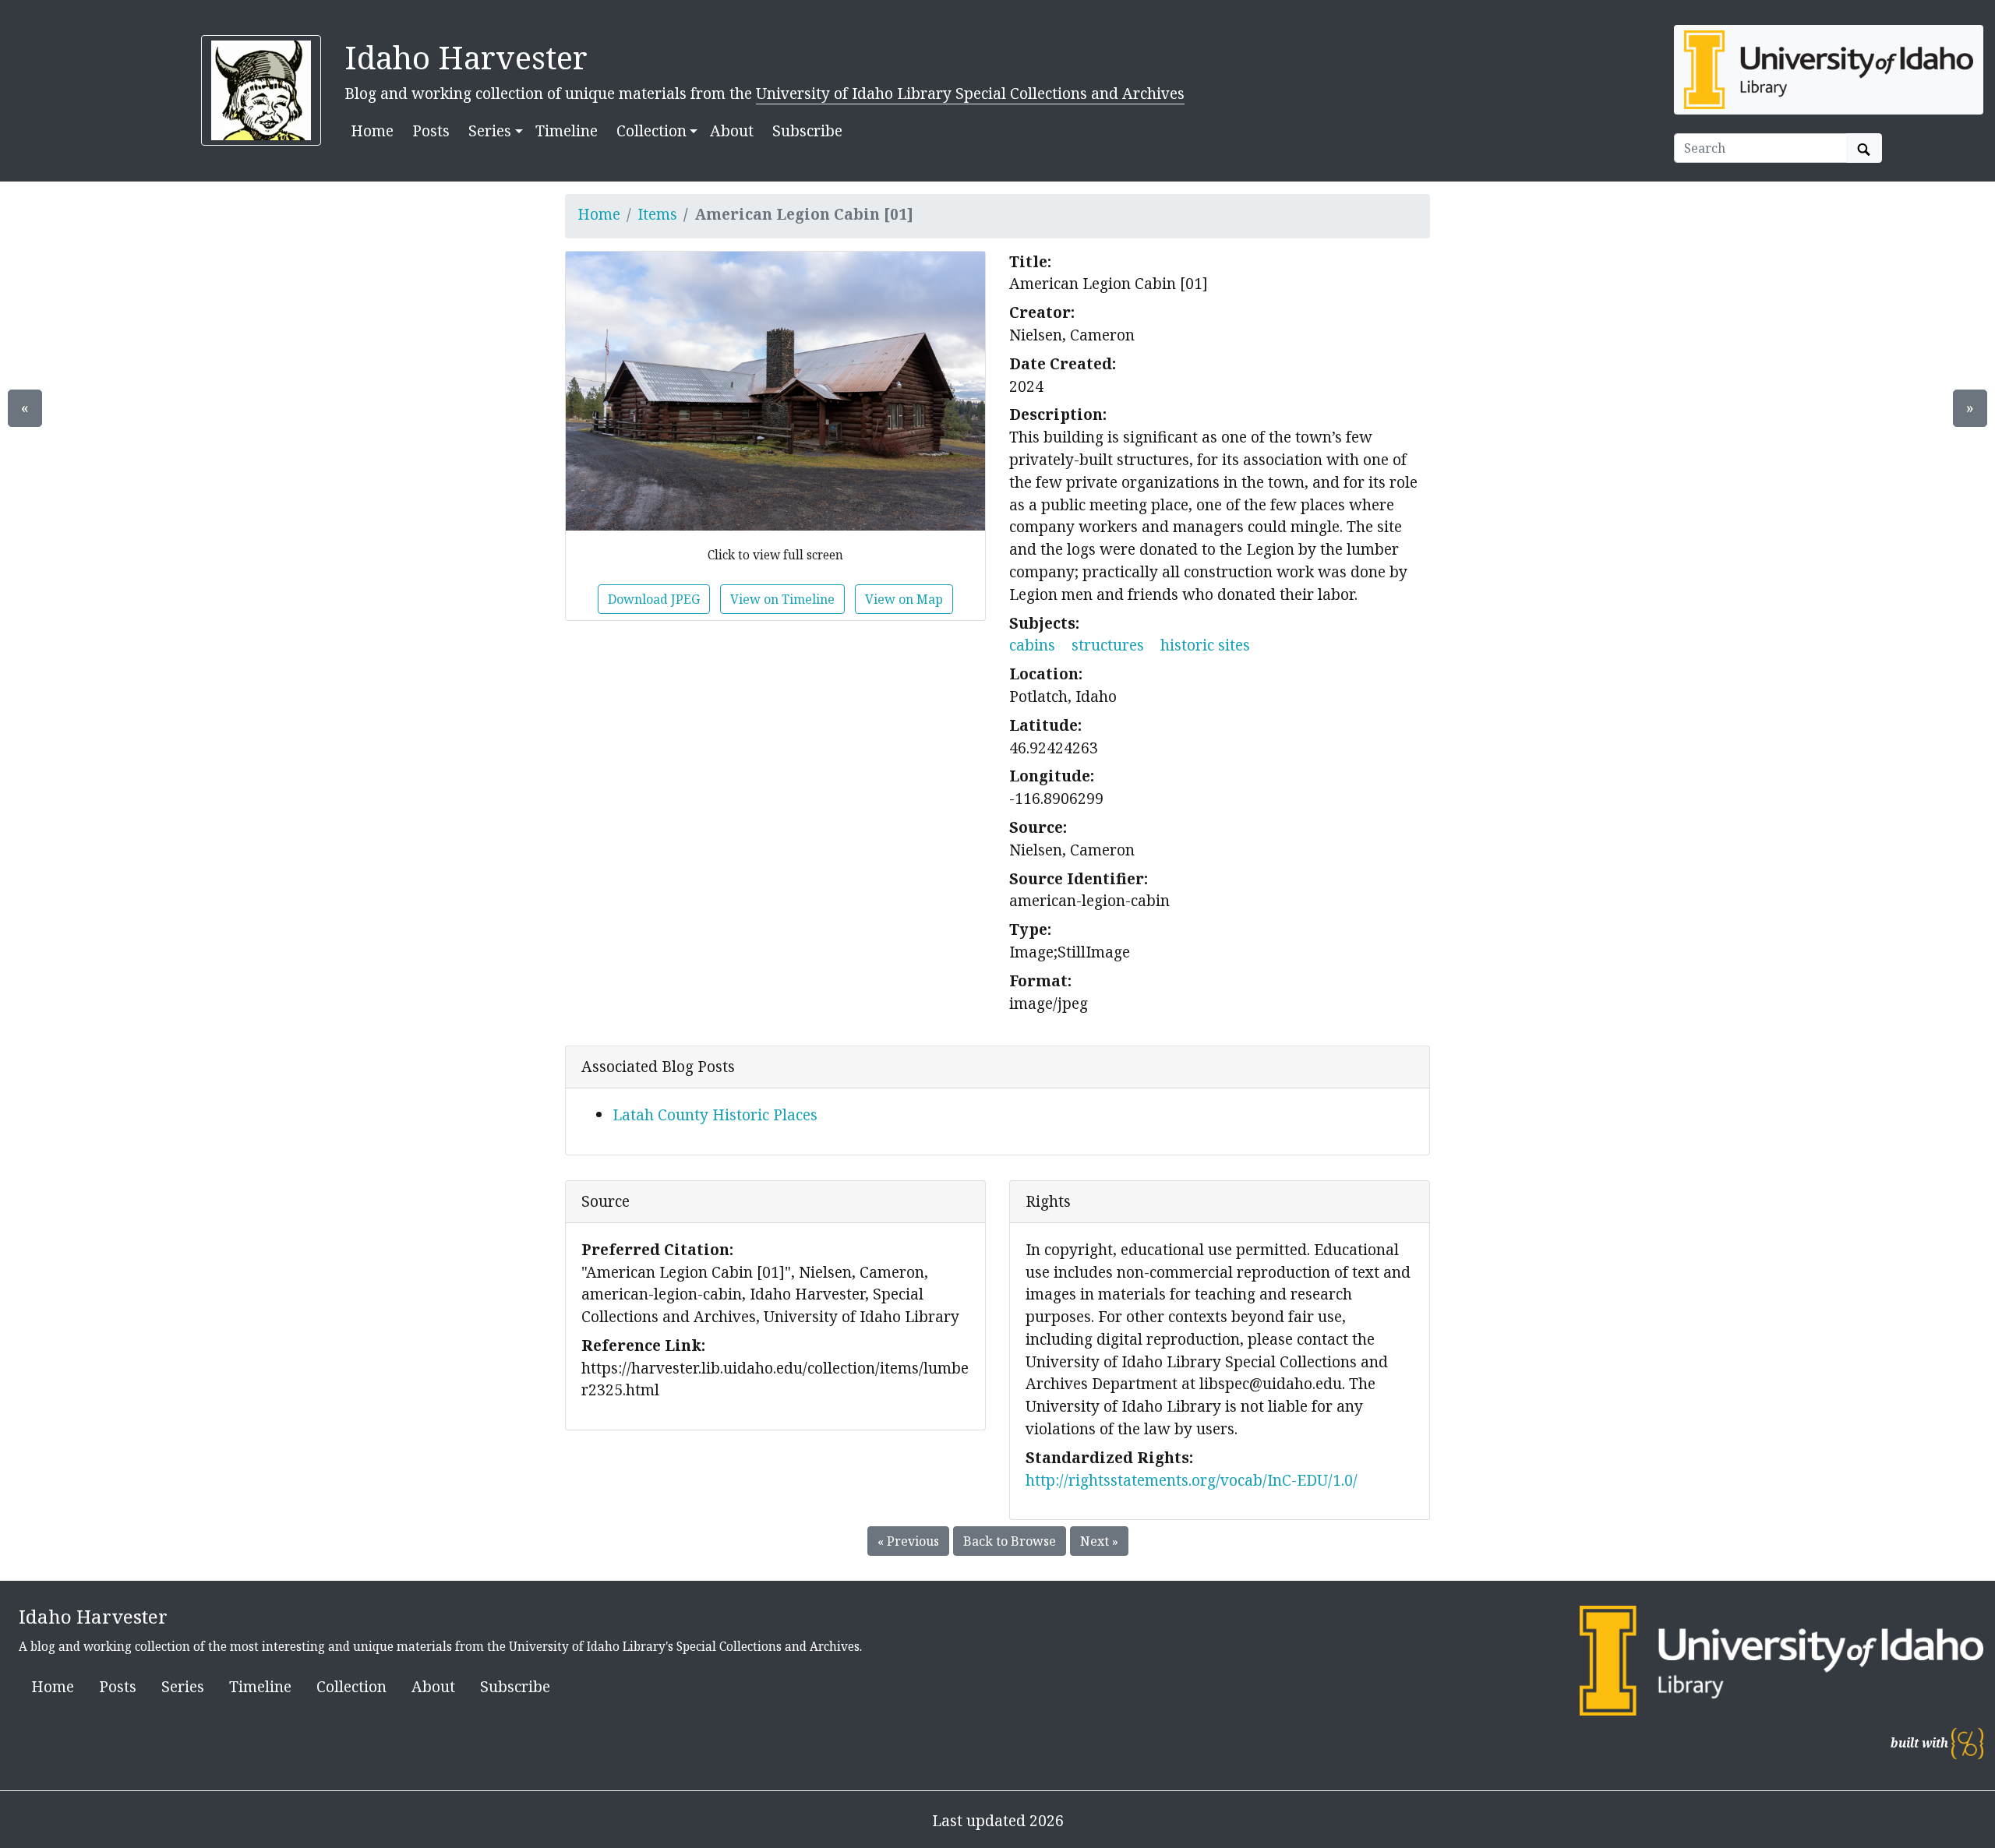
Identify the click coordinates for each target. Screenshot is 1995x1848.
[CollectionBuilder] (1967, 1743)
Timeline (567, 130)
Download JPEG (654, 599)
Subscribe (807, 130)
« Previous (908, 1541)
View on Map (904, 599)
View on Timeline (782, 599)
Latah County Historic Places (715, 1114)
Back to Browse (1010, 1541)
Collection (351, 1686)
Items (657, 214)
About (732, 130)
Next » (1099, 1541)
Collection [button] (651, 130)
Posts (431, 130)
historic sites (1205, 645)
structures (1108, 645)
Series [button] (490, 130)
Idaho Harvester (466, 57)
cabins (1032, 645)
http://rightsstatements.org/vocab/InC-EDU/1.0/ (1192, 1480)
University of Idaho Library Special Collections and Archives (970, 93)
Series (183, 1686)
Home (372, 130)
